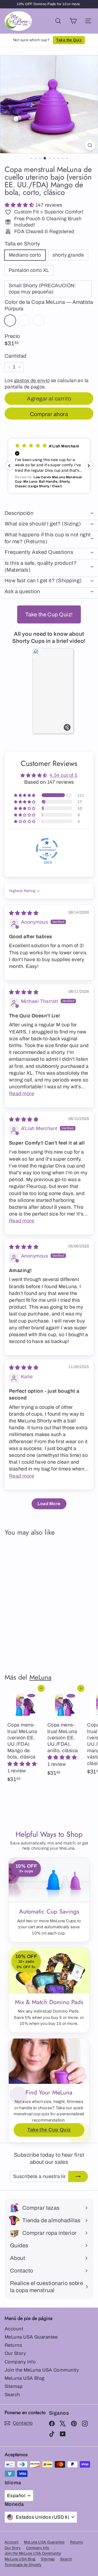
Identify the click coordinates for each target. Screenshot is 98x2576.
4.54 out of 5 (64, 775)
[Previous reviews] (9, 466)
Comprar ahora (49, 414)
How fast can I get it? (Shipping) (43, 580)
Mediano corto (25, 255)
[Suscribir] (78, 2177)
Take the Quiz (69, 40)
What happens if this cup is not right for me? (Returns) (48, 538)
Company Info (20, 2362)
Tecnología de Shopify (23, 2565)
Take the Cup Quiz (49, 2130)
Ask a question (22, 591)
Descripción (19, 513)
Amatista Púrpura (10, 320)
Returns (13, 2345)
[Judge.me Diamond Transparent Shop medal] (47, 849)
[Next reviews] (89, 466)
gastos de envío (32, 381)
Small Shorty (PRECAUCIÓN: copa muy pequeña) (42, 289)
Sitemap (14, 2386)
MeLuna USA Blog (24, 2378)
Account (14, 2329)
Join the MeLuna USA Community (42, 2370)
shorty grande (68, 255)
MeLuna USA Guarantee (31, 2337)
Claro (24, 320)
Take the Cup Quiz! (49, 614)
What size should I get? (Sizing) (43, 524)
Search (12, 2395)
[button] (20, 205)
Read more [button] (22, 1094)
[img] (24, 913)
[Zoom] (90, 145)
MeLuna (40, 1677)
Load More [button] (49, 1504)
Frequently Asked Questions (39, 552)
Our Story (15, 2353)
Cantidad (16, 356)
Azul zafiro (39, 320)
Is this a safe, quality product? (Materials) (41, 566)
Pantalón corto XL (29, 270)
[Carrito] (73, 21)
